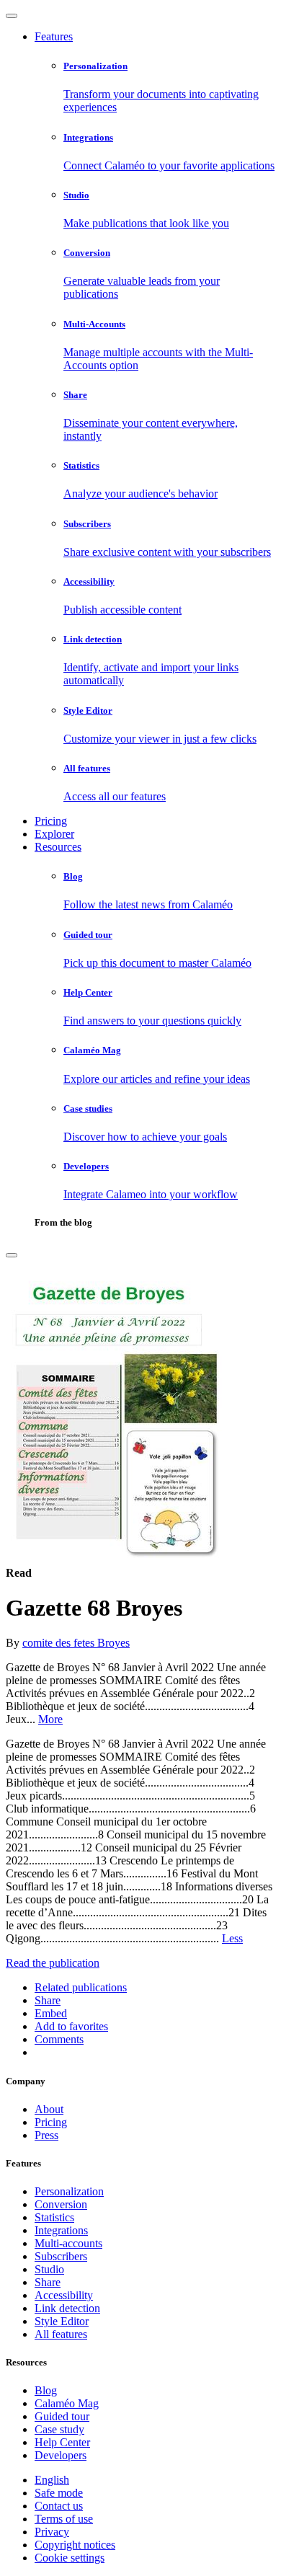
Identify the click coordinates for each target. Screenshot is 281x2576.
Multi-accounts (68, 2243)
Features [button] (54, 36)
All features (61, 2334)
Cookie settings (70, 2558)
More (50, 1719)
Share (48, 2282)
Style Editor (62, 2321)
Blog (46, 2390)
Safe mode (59, 2493)
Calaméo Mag (67, 2403)
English (52, 2480)
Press (46, 2135)
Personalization (69, 2191)
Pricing (51, 821)
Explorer (54, 834)
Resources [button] (58, 847)
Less (232, 1938)
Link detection (67, 2308)
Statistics (54, 2217)
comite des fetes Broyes (76, 1643)
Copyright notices (75, 2545)
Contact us (59, 2506)
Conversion (61, 2204)
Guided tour (62, 2416)
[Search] (12, 1255)
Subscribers (61, 2256)
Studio (49, 2269)
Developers (61, 2455)
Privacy (52, 2532)
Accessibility (64, 2295)
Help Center (62, 2442)
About (49, 2109)
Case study (59, 2429)
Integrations (61, 2230)
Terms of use (64, 2519)
